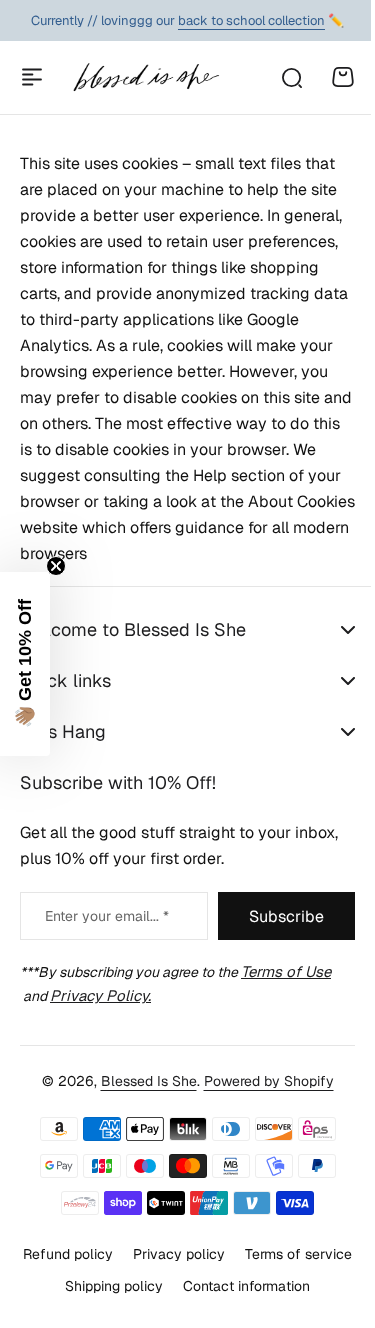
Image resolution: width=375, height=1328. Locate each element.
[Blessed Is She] (145, 77)
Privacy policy (235, 1279)
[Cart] (343, 77)
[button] (25, 664)
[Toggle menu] (32, 77)
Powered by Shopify (261, 1107)
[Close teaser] (56, 566)
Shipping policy (244, 1312)
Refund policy (124, 1279)
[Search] (291, 77)
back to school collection (251, 20)
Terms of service (121, 1312)
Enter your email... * (107, 941)
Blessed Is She (141, 1107)
